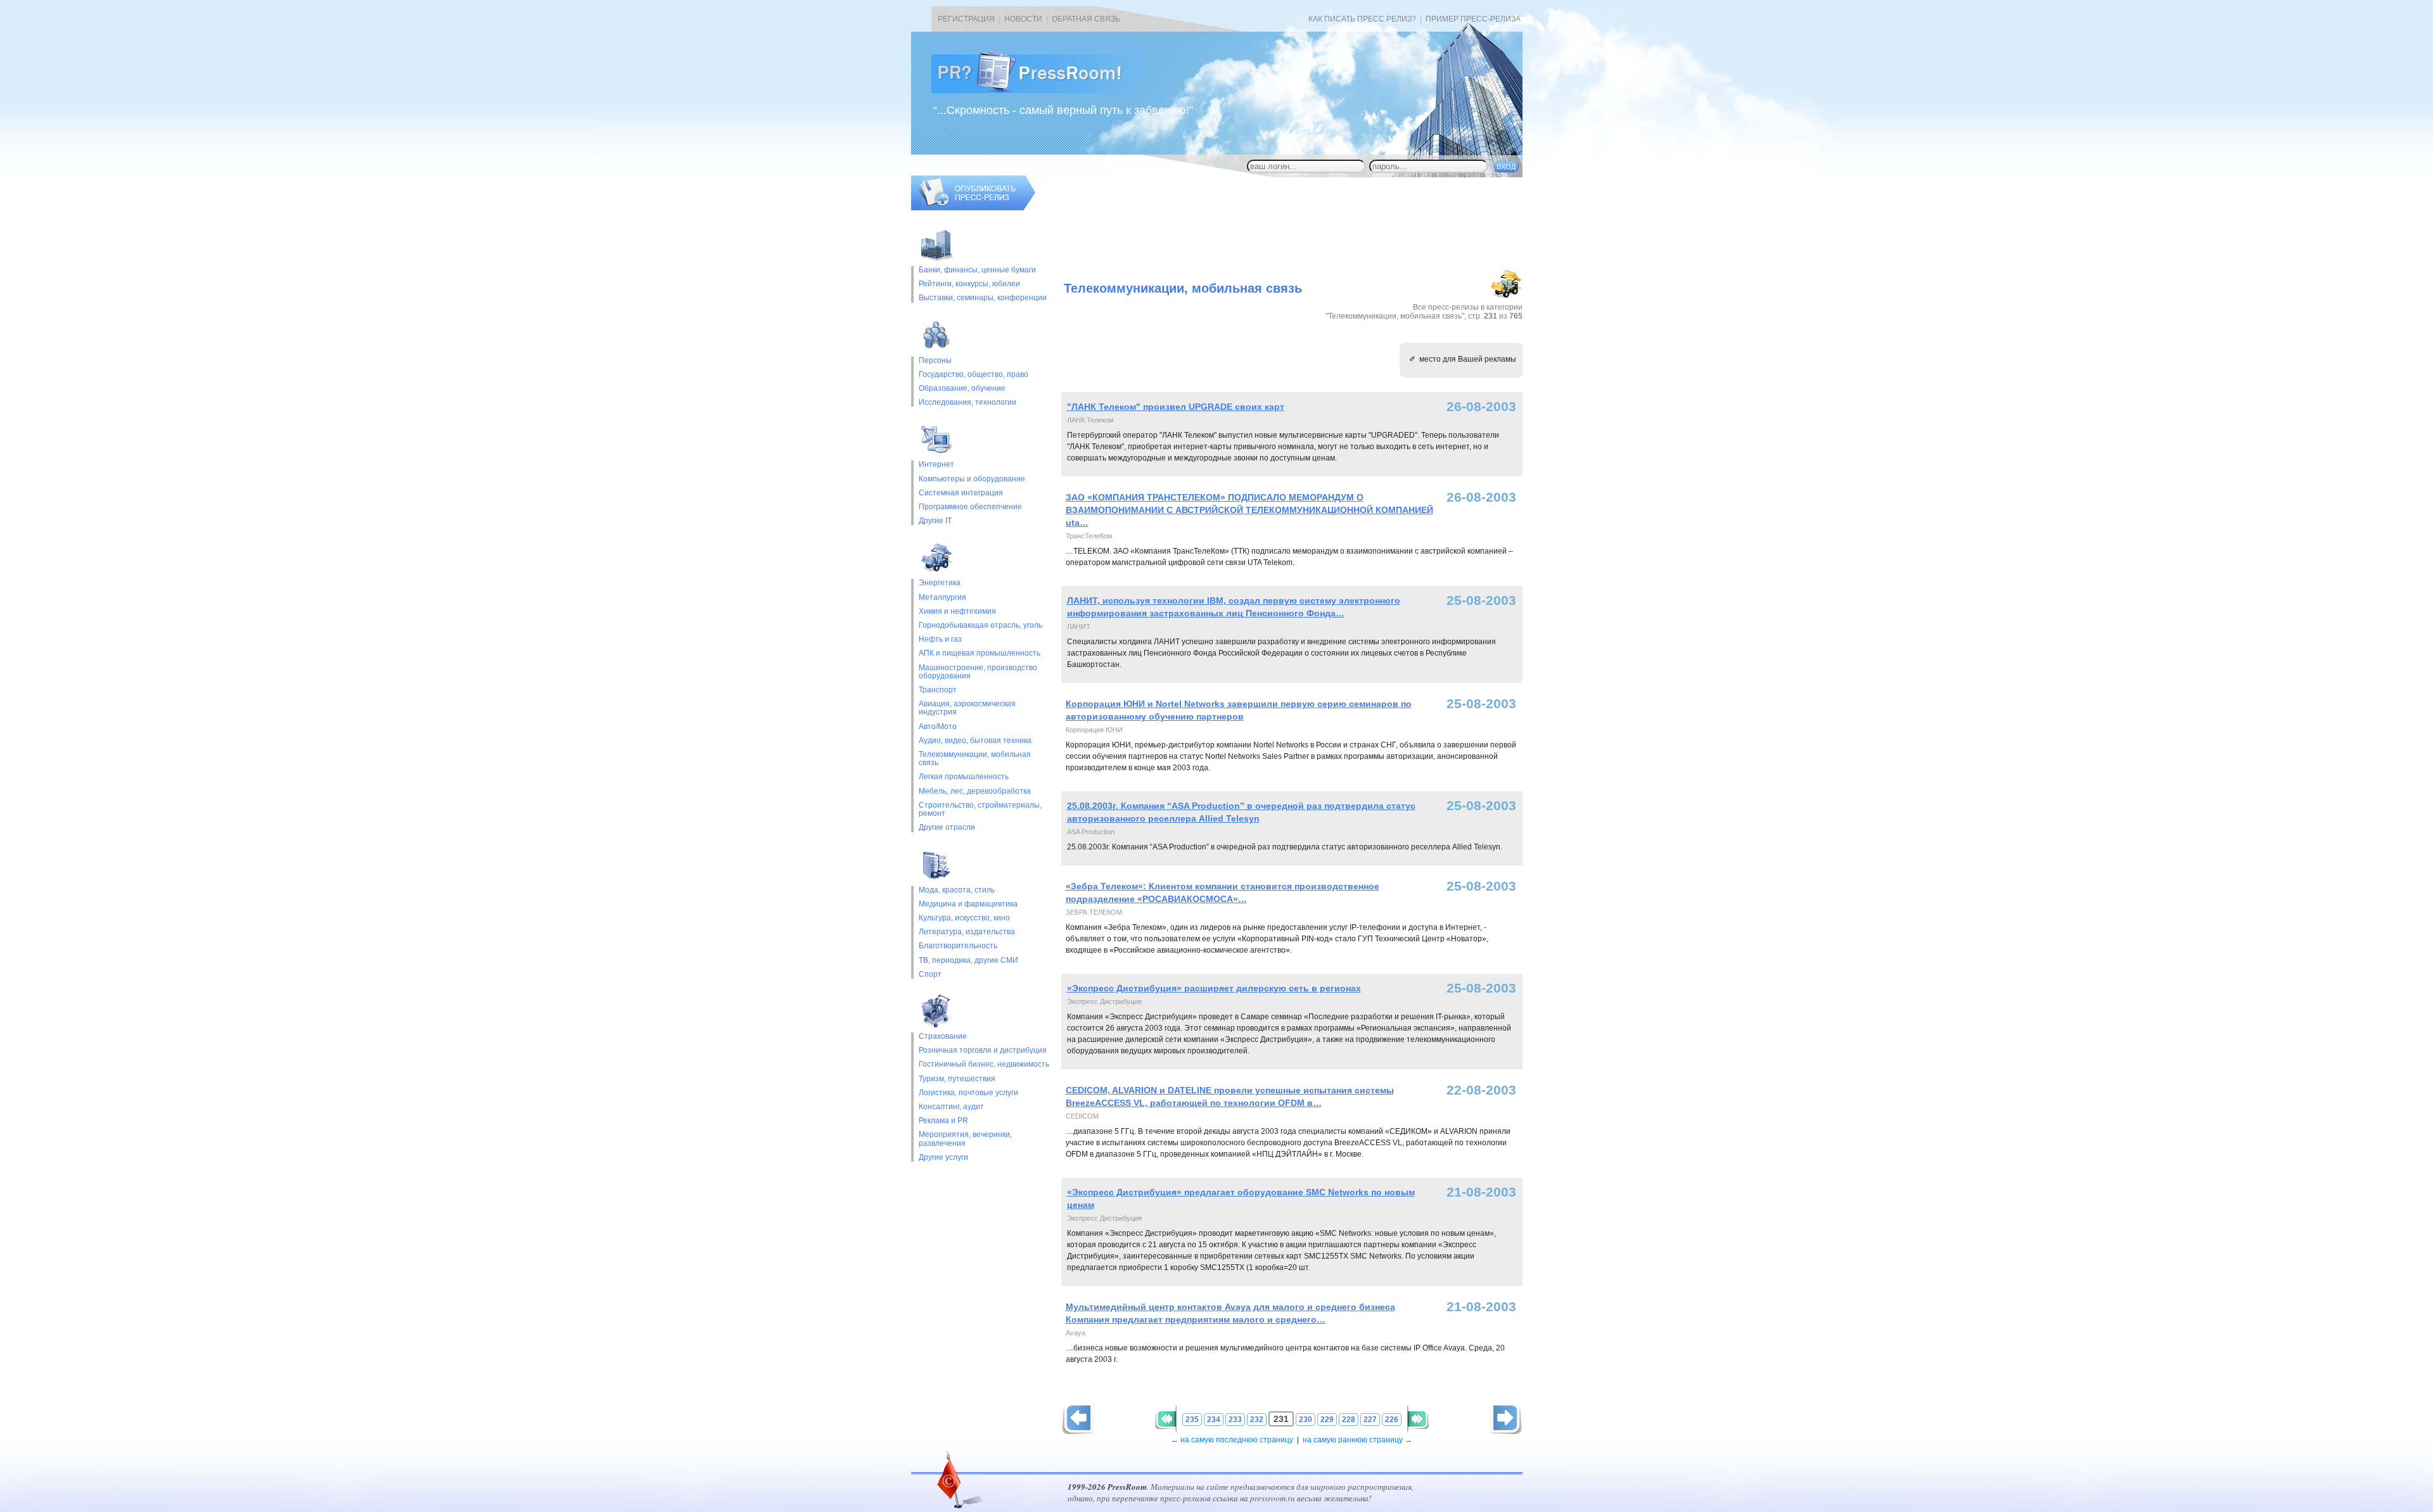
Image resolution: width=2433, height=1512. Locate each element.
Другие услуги (943, 1158)
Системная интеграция (961, 493)
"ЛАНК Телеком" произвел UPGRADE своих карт (1176, 407)
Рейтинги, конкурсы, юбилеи (969, 284)
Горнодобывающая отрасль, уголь (980, 626)
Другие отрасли (947, 828)
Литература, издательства (967, 932)
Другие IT (935, 521)
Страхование (943, 1037)
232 (1257, 1420)
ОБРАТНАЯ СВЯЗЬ (1086, 19)
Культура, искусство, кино (964, 918)
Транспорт (938, 690)
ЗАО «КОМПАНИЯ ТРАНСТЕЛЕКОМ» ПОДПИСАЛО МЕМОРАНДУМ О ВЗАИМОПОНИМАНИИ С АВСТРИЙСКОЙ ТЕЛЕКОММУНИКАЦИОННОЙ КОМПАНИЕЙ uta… (1249, 510)
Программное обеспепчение (970, 507)
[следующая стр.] (1077, 1419)
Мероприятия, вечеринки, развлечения (965, 1139)
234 (1214, 1420)
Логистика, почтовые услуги (968, 1093)
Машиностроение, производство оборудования (978, 672)
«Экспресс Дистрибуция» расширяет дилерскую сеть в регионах (1214, 988)
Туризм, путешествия (957, 1079)
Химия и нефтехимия (957, 612)
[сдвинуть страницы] (1166, 1419)
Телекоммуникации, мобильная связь (975, 759)
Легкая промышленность (964, 777)
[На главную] (1037, 91)
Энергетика (940, 583)
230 (1306, 1420)
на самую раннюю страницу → (1357, 1440)
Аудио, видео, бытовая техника (975, 741)
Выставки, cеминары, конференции (983, 298)
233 (1235, 1420)
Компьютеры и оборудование (972, 479)
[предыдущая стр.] (1506, 1419)
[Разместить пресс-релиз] (973, 208)
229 (1327, 1420)
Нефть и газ (940, 639)
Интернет (936, 465)
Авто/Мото (938, 727)
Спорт (930, 975)
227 (1370, 1420)
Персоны (935, 361)
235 (1192, 1420)
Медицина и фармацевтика (968, 904)
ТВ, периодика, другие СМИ (968, 961)
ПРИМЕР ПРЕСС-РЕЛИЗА (1473, 19)
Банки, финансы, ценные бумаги (977, 270)
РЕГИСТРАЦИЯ (966, 19)
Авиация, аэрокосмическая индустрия (967, 708)
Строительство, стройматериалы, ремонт (980, 810)
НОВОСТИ (1023, 19)
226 (1392, 1420)
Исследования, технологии (967, 403)
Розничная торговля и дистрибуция (983, 1051)
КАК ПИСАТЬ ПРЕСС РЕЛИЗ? (1362, 19)
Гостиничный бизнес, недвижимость (984, 1064)
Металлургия (942, 598)
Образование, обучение (962, 389)
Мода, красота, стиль (957, 890)
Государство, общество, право (974, 375)
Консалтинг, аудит (951, 1107)
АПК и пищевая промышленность (980, 653)
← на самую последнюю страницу (1232, 1440)
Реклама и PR (943, 1121)
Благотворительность (958, 946)
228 (1349, 1420)
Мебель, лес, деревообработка (975, 791)
